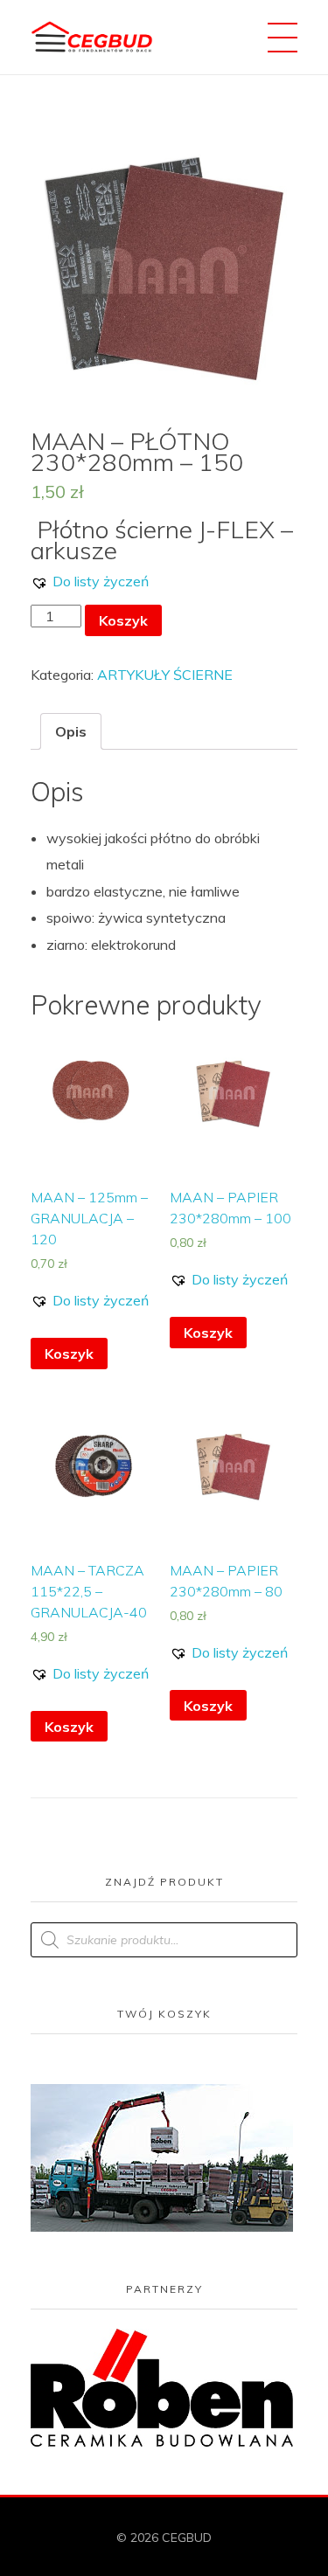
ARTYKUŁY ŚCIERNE (165, 675)
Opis (71, 731)
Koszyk (123, 620)
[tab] (71, 731)
